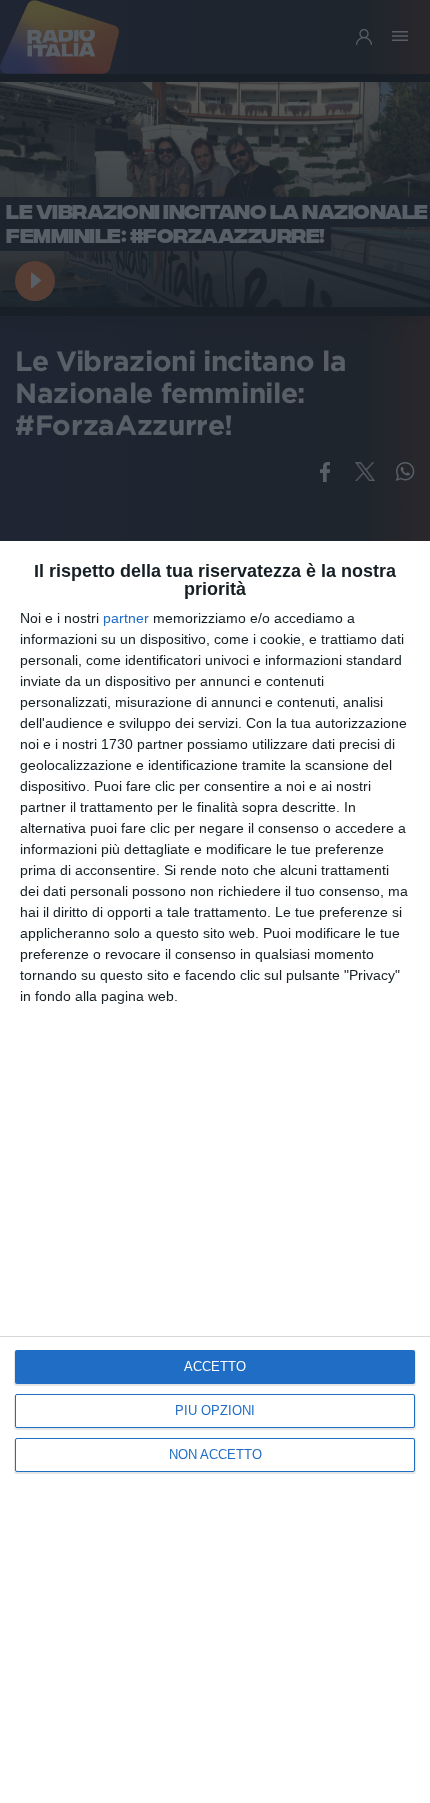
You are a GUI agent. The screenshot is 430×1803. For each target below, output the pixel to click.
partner (126, 618)
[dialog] (215, 1172)
